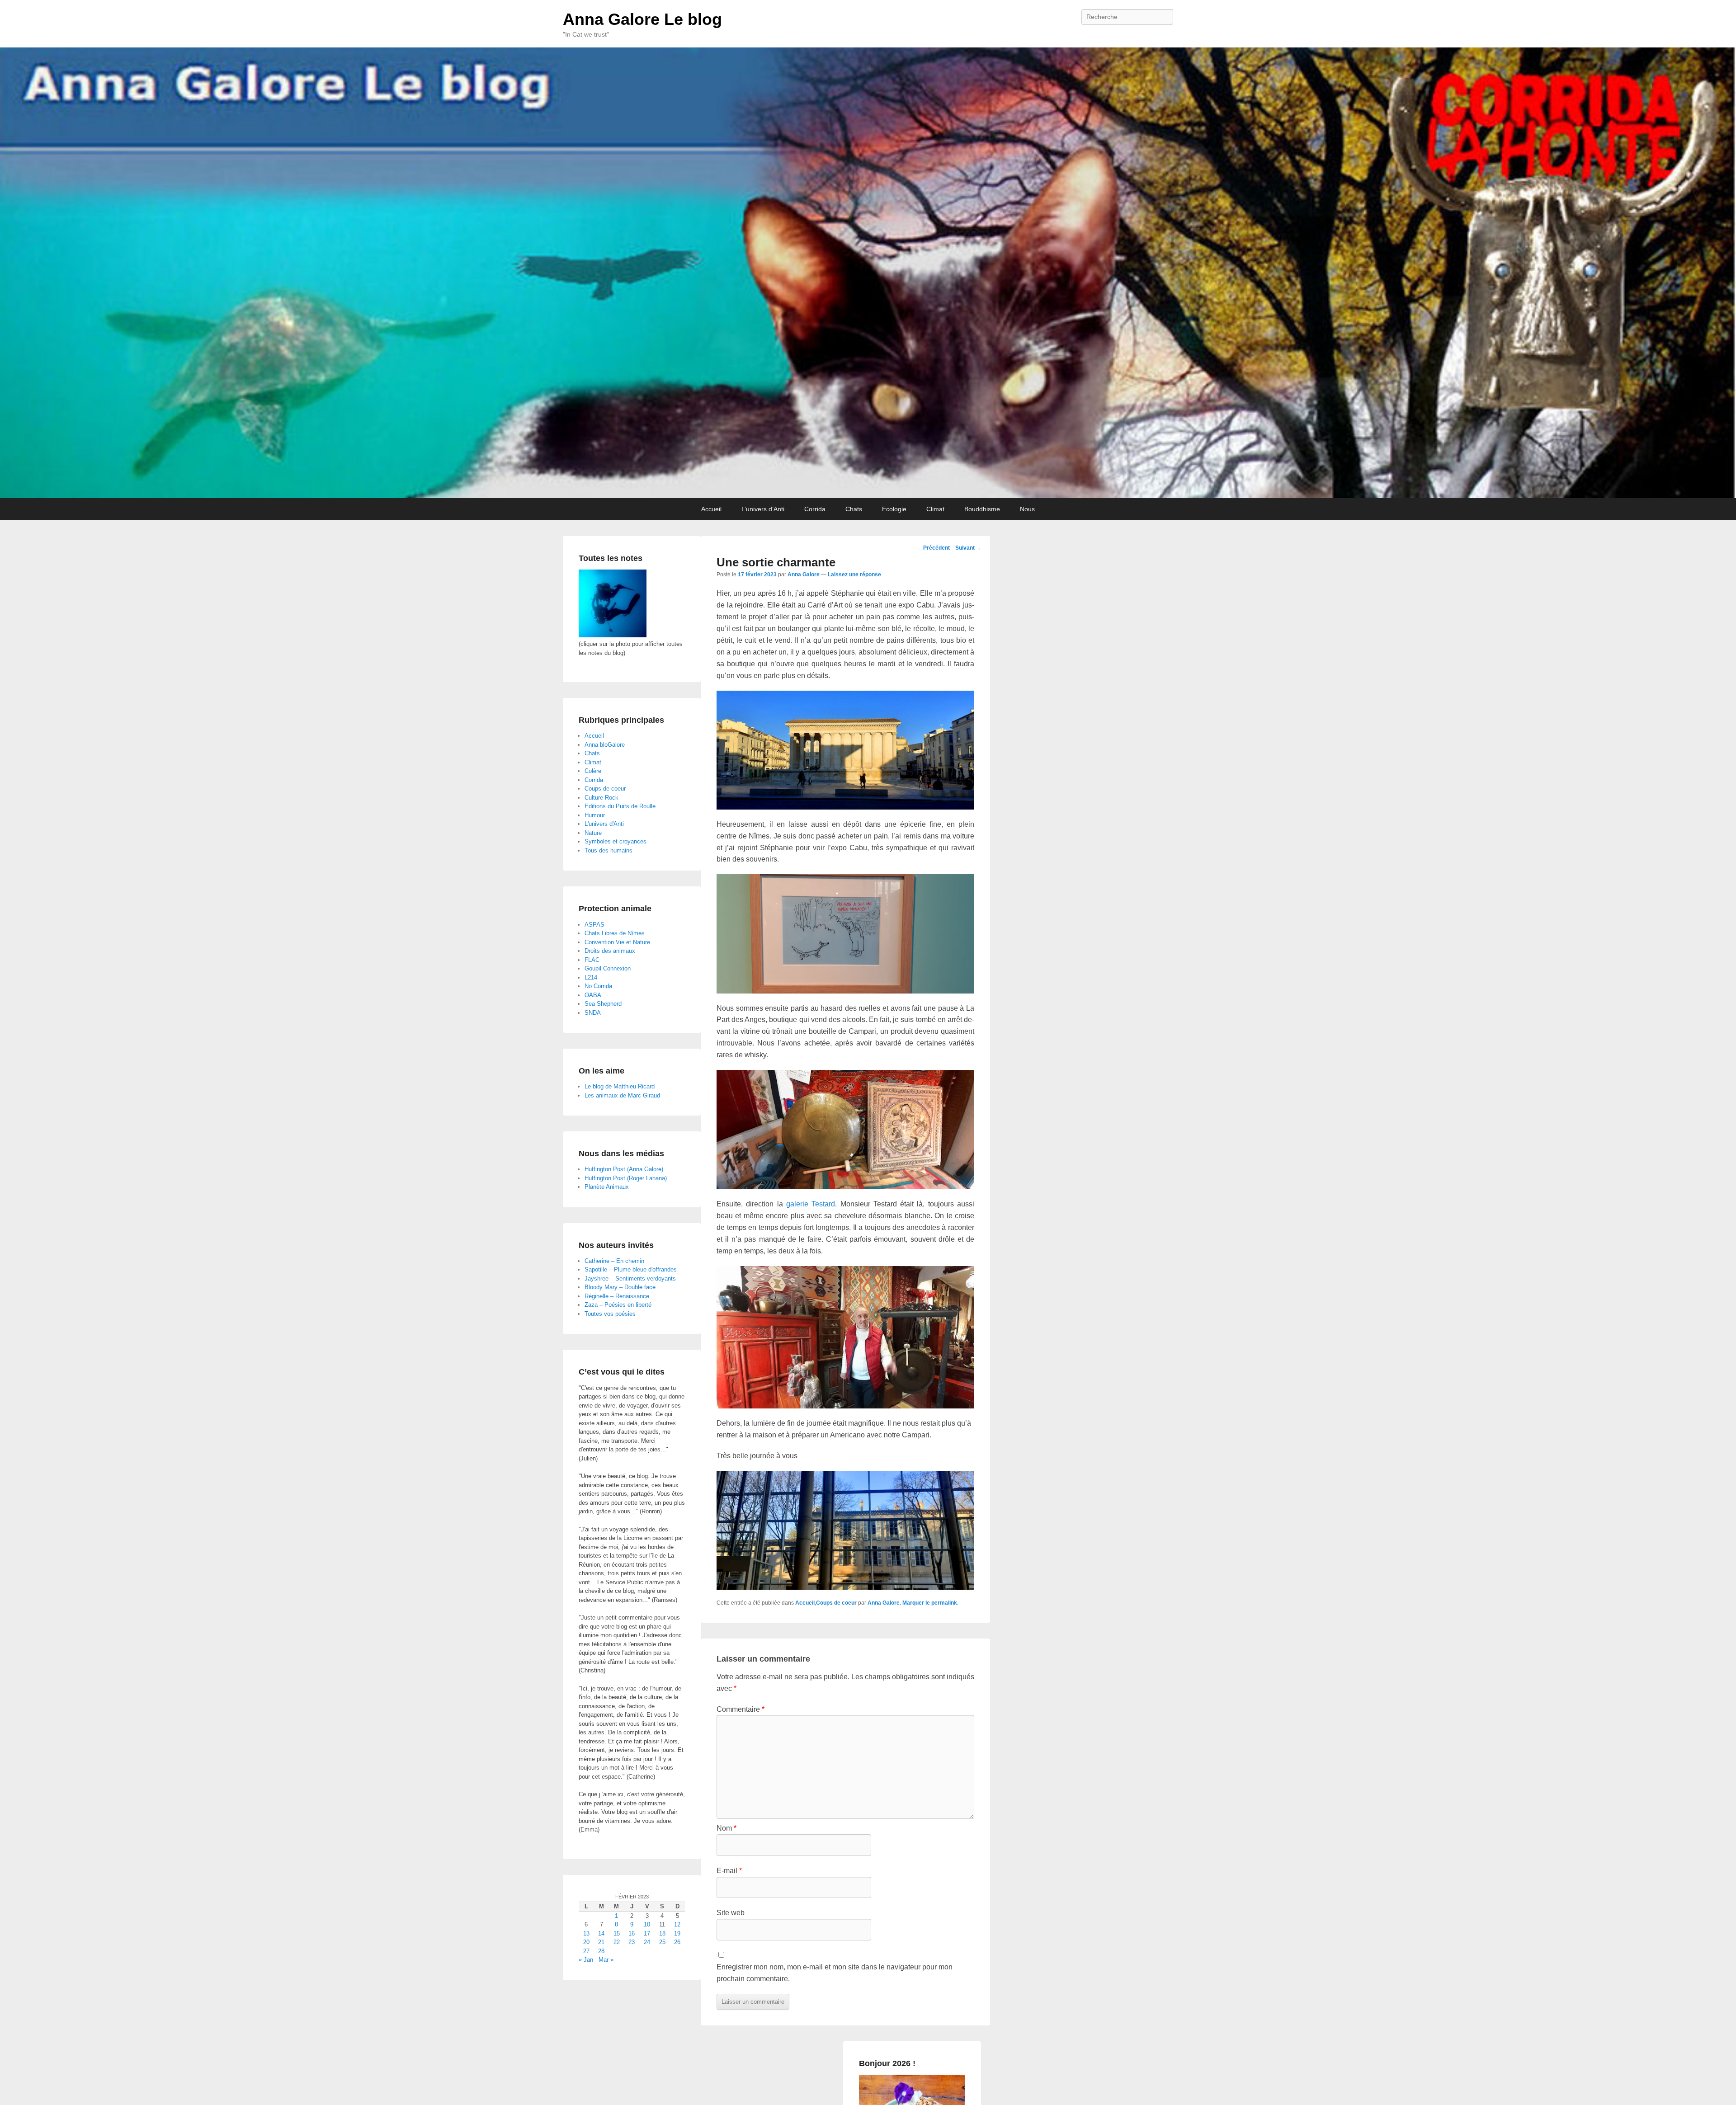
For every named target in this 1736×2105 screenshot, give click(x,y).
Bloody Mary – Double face (620, 1287)
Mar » (606, 1960)
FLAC (592, 960)
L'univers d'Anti (604, 824)
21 (601, 1942)
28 (601, 1951)
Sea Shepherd (603, 1004)
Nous (1027, 509)
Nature (593, 833)
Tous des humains (609, 850)
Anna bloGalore (605, 745)
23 (632, 1942)
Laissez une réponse (854, 575)
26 (677, 1942)
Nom (726, 1828)
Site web (731, 1913)
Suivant (968, 548)
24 (647, 1942)
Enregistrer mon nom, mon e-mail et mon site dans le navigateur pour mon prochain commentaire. (835, 1973)
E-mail (729, 1871)
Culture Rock (601, 798)
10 (647, 1924)
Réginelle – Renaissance (617, 1296)
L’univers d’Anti (763, 509)
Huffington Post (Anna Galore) (624, 1169)
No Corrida (598, 986)
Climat (935, 509)
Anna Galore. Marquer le (899, 1603)
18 (662, 1933)
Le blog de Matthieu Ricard (620, 1086)
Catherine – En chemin (614, 1261)
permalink (944, 1603)
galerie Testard (811, 1204)
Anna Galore (804, 575)
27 (586, 1951)
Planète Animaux (607, 1187)
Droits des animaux (610, 951)
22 (617, 1942)
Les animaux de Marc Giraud (622, 1095)
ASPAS (594, 925)
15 (617, 1933)
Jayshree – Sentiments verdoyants (630, 1279)
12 (677, 1924)
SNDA (593, 1013)
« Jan (586, 1960)
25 (662, 1942)
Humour (595, 815)
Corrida (815, 509)
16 (632, 1933)
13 (586, 1933)
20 (586, 1942)
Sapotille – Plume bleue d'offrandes (631, 1269)
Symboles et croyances (616, 841)
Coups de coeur (836, 1603)
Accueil (711, 509)
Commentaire (741, 1709)
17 (647, 1933)
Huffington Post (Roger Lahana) (626, 1178)
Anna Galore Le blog (642, 19)
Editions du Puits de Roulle (620, 806)
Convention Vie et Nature (617, 942)
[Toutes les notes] (613, 635)
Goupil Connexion (608, 968)
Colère (593, 771)
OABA (593, 995)
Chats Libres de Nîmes (615, 933)
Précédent (933, 548)
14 (601, 1933)
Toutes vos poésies (610, 1314)
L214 (591, 977)
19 (677, 1933)
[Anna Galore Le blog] (868, 273)
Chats (854, 509)
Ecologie (894, 509)
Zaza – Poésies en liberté (618, 1305)
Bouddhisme (982, 509)
